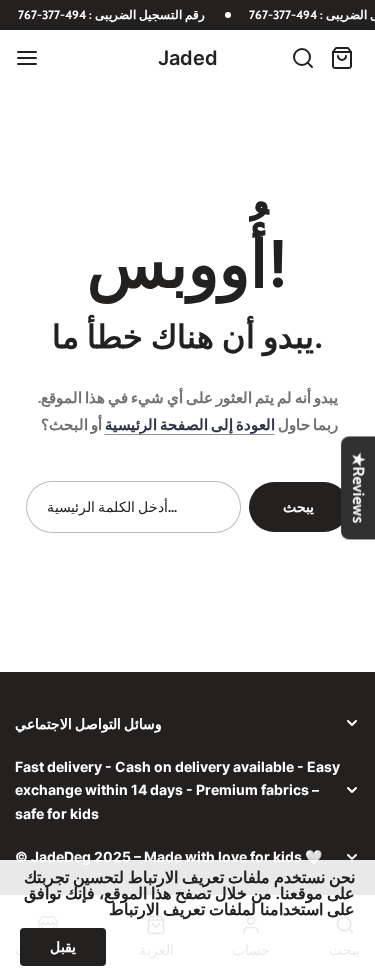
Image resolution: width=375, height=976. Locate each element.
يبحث (298, 507)
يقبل (63, 947)
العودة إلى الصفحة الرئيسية (190, 425)
